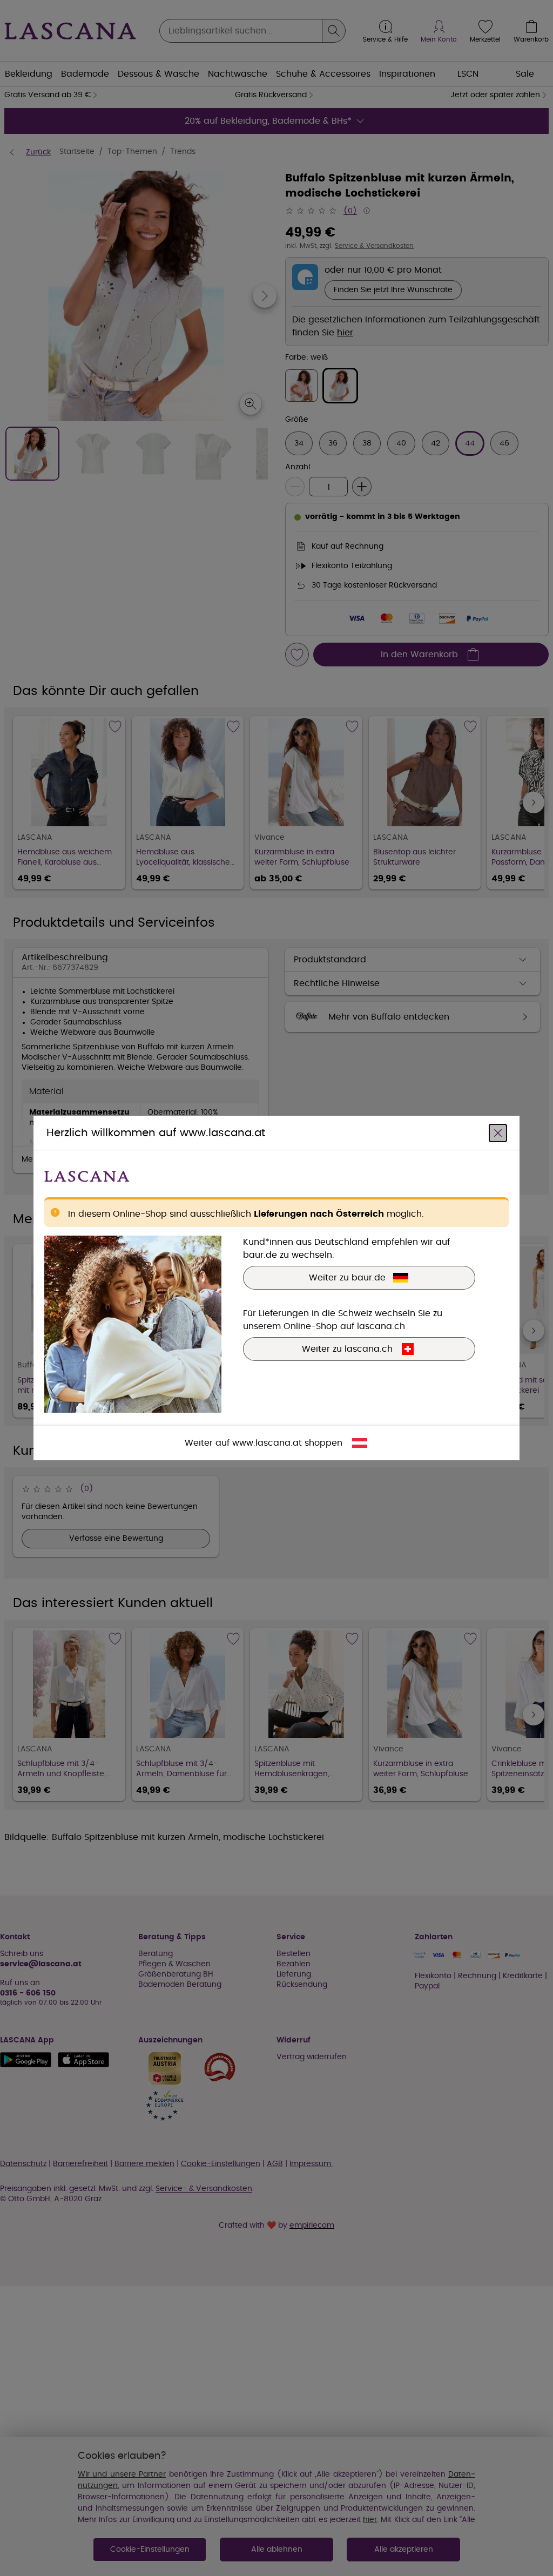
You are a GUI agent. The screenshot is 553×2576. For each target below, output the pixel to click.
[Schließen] (498, 1133)
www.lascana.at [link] (267, 1443)
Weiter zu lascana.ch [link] (347, 1349)
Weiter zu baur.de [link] (347, 1278)
